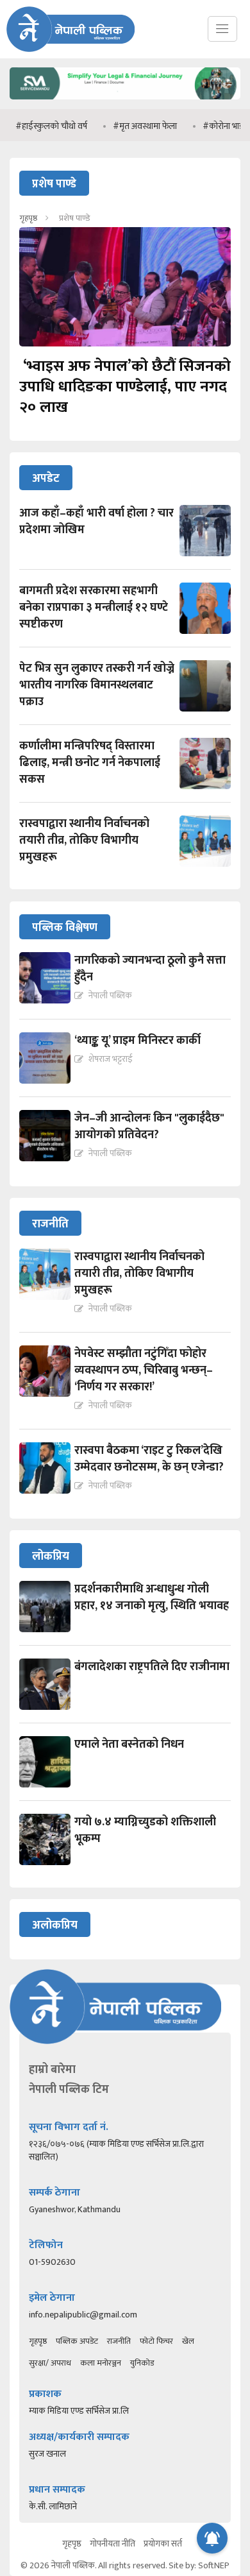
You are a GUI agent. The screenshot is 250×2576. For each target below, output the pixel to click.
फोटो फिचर (156, 2341)
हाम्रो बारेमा (52, 2070)
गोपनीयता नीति (113, 2544)
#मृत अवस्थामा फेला (126, 126)
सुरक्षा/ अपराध (50, 2363)
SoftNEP (214, 2565)
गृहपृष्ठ (28, 218)
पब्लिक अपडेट (77, 2341)
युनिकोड (142, 2363)
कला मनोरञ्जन (101, 2363)
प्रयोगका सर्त (163, 2544)
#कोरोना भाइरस (210, 126)
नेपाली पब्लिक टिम (69, 2090)
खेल (188, 2341)
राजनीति (119, 2341)
